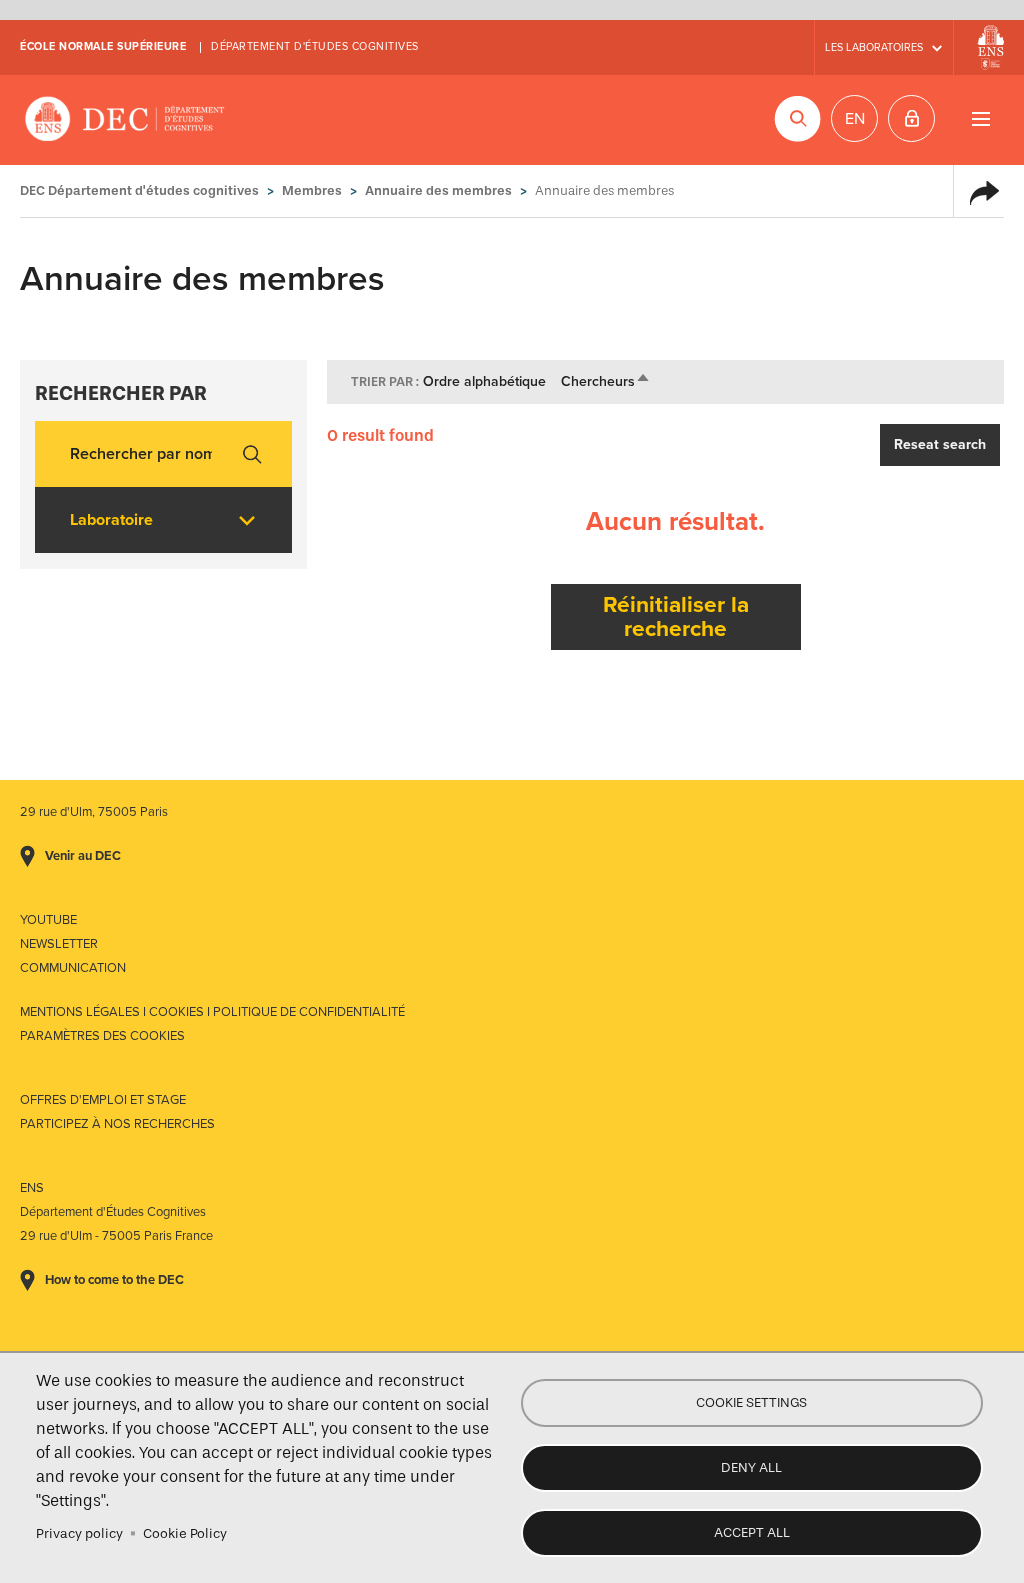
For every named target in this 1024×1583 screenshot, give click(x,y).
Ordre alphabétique (484, 381)
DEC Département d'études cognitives (125, 120)
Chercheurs (606, 381)
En (855, 119)
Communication (73, 968)
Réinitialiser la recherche (676, 616)
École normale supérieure (103, 46)
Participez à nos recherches (117, 1124)
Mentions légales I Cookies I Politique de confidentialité (212, 1012)
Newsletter (59, 944)
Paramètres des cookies (102, 1036)
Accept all (752, 1532)
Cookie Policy (185, 1533)
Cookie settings (751, 1402)
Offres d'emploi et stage (103, 1100)
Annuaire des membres (438, 190)
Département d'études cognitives (315, 46)
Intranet (911, 118)
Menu (980, 118)
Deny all (751, 1467)
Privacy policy (79, 1533)
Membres (312, 190)
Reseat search (940, 444)
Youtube (48, 920)
